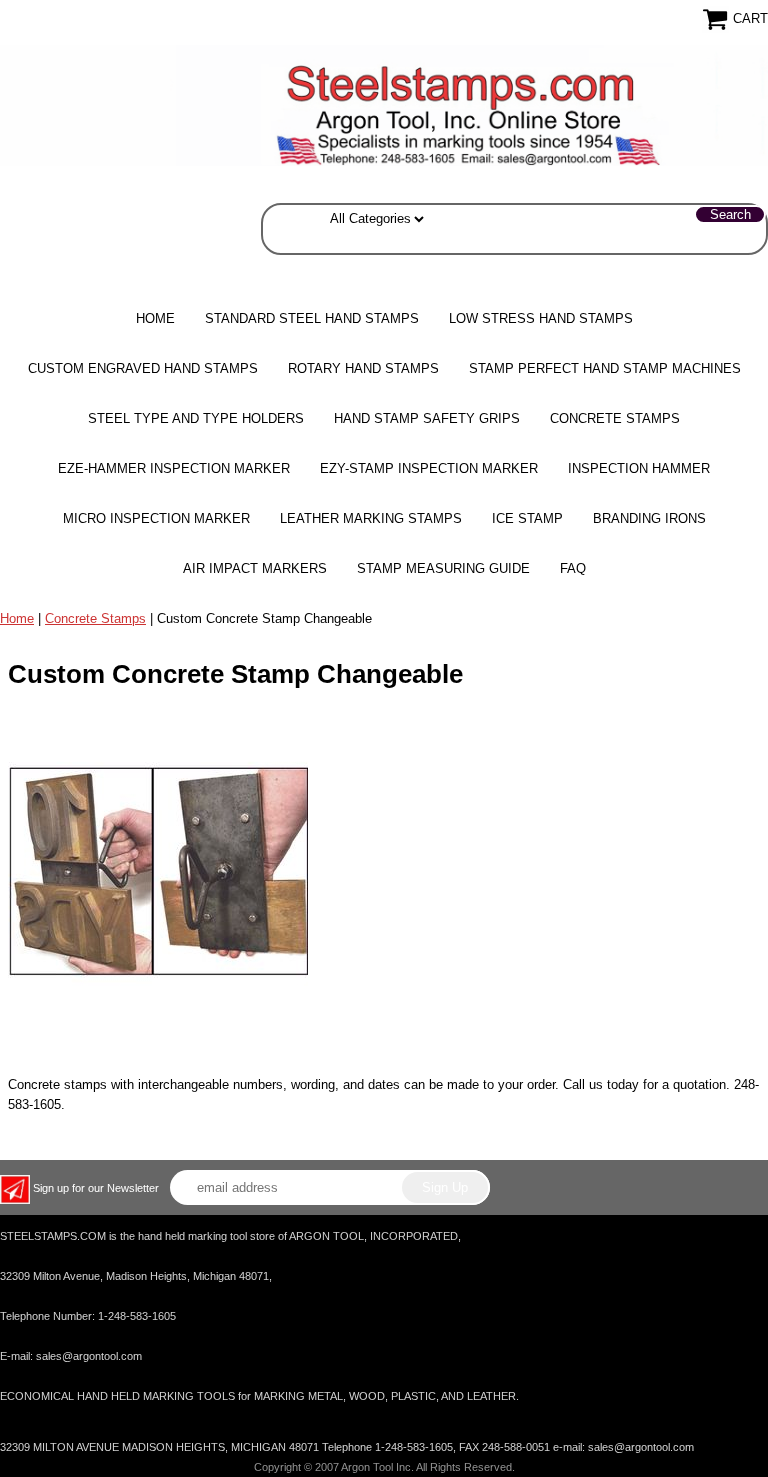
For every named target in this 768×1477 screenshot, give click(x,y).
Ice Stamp (527, 518)
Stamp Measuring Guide (443, 568)
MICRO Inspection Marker (156, 518)
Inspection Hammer (639, 468)
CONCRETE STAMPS (615, 418)
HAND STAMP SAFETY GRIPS (427, 418)
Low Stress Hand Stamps (541, 318)
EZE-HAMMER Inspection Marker (174, 468)
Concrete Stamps (95, 618)
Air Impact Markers (255, 568)
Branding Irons (649, 518)
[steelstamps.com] (384, 104)
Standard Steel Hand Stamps (312, 318)
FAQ (573, 568)
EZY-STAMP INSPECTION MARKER (429, 468)
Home (155, 318)
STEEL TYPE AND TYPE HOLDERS (196, 418)
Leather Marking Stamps (371, 518)
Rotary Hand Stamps (363, 368)
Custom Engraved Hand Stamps (143, 368)
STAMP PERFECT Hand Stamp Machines (605, 368)
